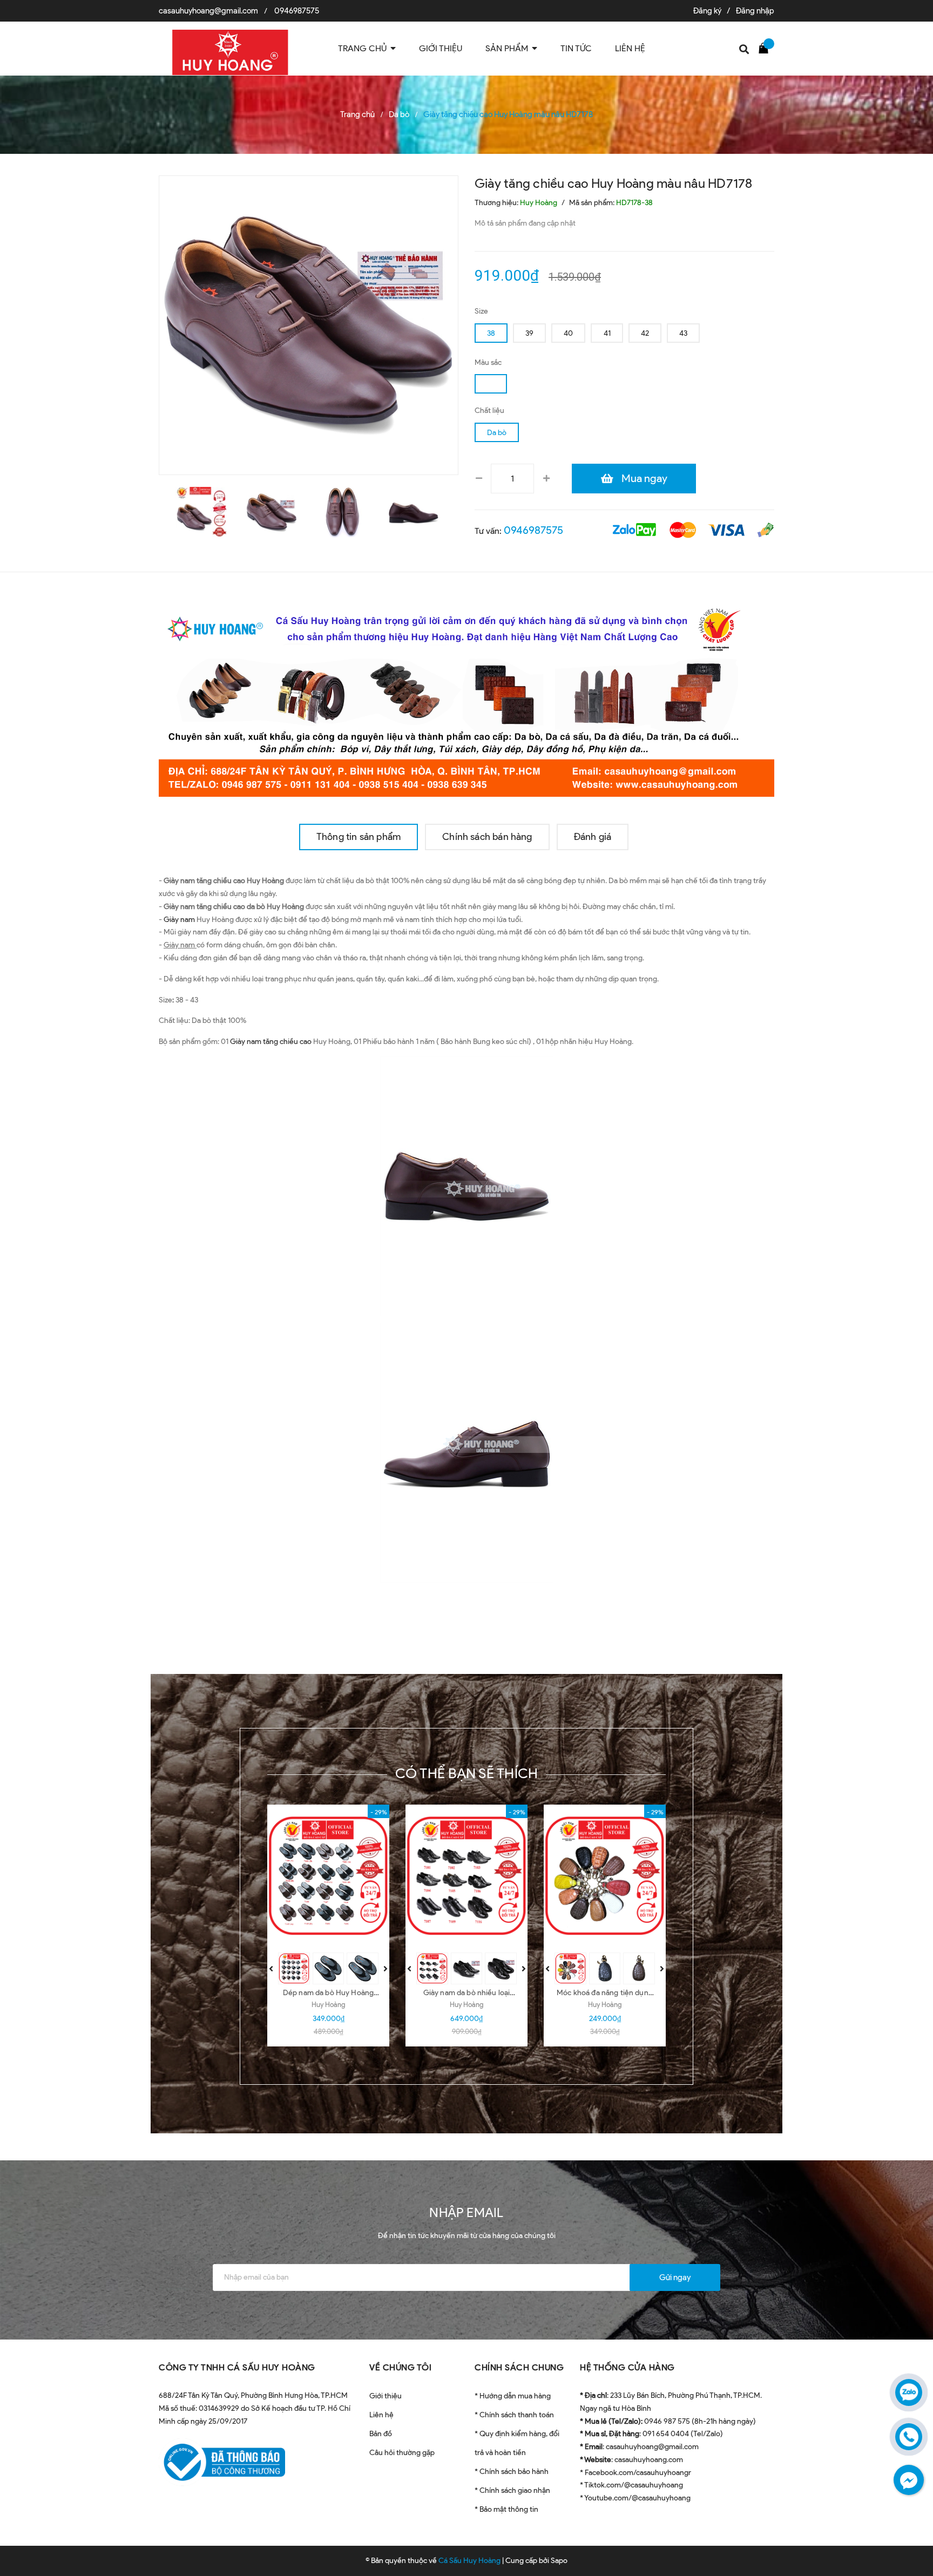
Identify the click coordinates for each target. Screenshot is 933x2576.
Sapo (559, 2561)
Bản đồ (381, 2434)
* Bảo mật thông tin (506, 2509)
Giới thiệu (386, 2396)
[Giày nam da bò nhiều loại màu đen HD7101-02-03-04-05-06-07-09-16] (466, 1876)
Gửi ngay (675, 2277)
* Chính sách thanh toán (514, 2415)
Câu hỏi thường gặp (402, 2453)
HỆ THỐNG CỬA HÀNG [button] (627, 2367)
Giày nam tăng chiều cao (271, 1042)
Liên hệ (381, 2415)
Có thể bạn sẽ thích (467, 1773)
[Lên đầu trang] (911, 2519)
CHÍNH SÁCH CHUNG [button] (519, 2367)
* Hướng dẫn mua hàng (513, 2396)
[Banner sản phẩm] (466, 698)
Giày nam (179, 920)
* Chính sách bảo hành (512, 2472)
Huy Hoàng (328, 2005)
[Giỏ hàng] (766, 48)
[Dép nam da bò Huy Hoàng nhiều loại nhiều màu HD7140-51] (328, 1876)
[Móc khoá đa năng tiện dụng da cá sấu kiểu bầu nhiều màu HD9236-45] (605, 1876)
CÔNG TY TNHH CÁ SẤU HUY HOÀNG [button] (237, 2367)
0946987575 (297, 11)
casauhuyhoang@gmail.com (208, 11)
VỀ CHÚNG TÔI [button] (400, 2367)
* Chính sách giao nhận (512, 2490)
